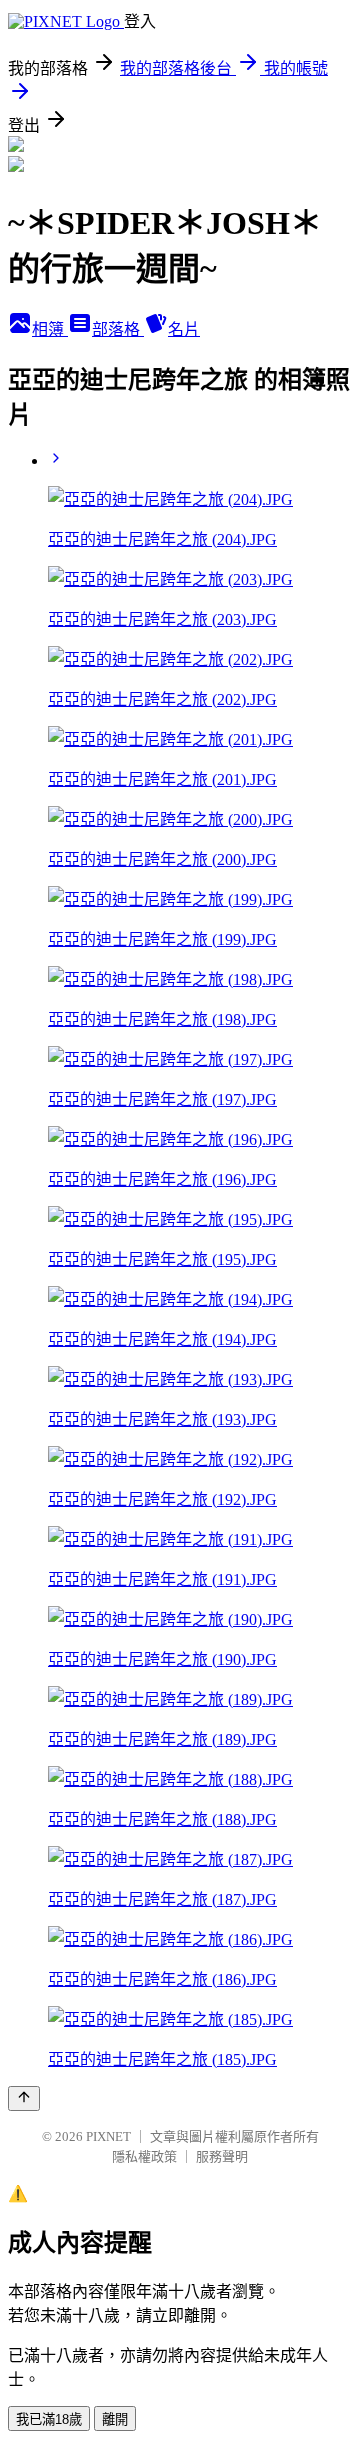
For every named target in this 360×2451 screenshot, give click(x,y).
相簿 (50, 329)
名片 (184, 329)
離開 (115, 2419)
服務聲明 (222, 2156)
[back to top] (24, 2098)
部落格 (118, 329)
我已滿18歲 (49, 2419)
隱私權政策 (144, 2156)
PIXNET (108, 2136)
